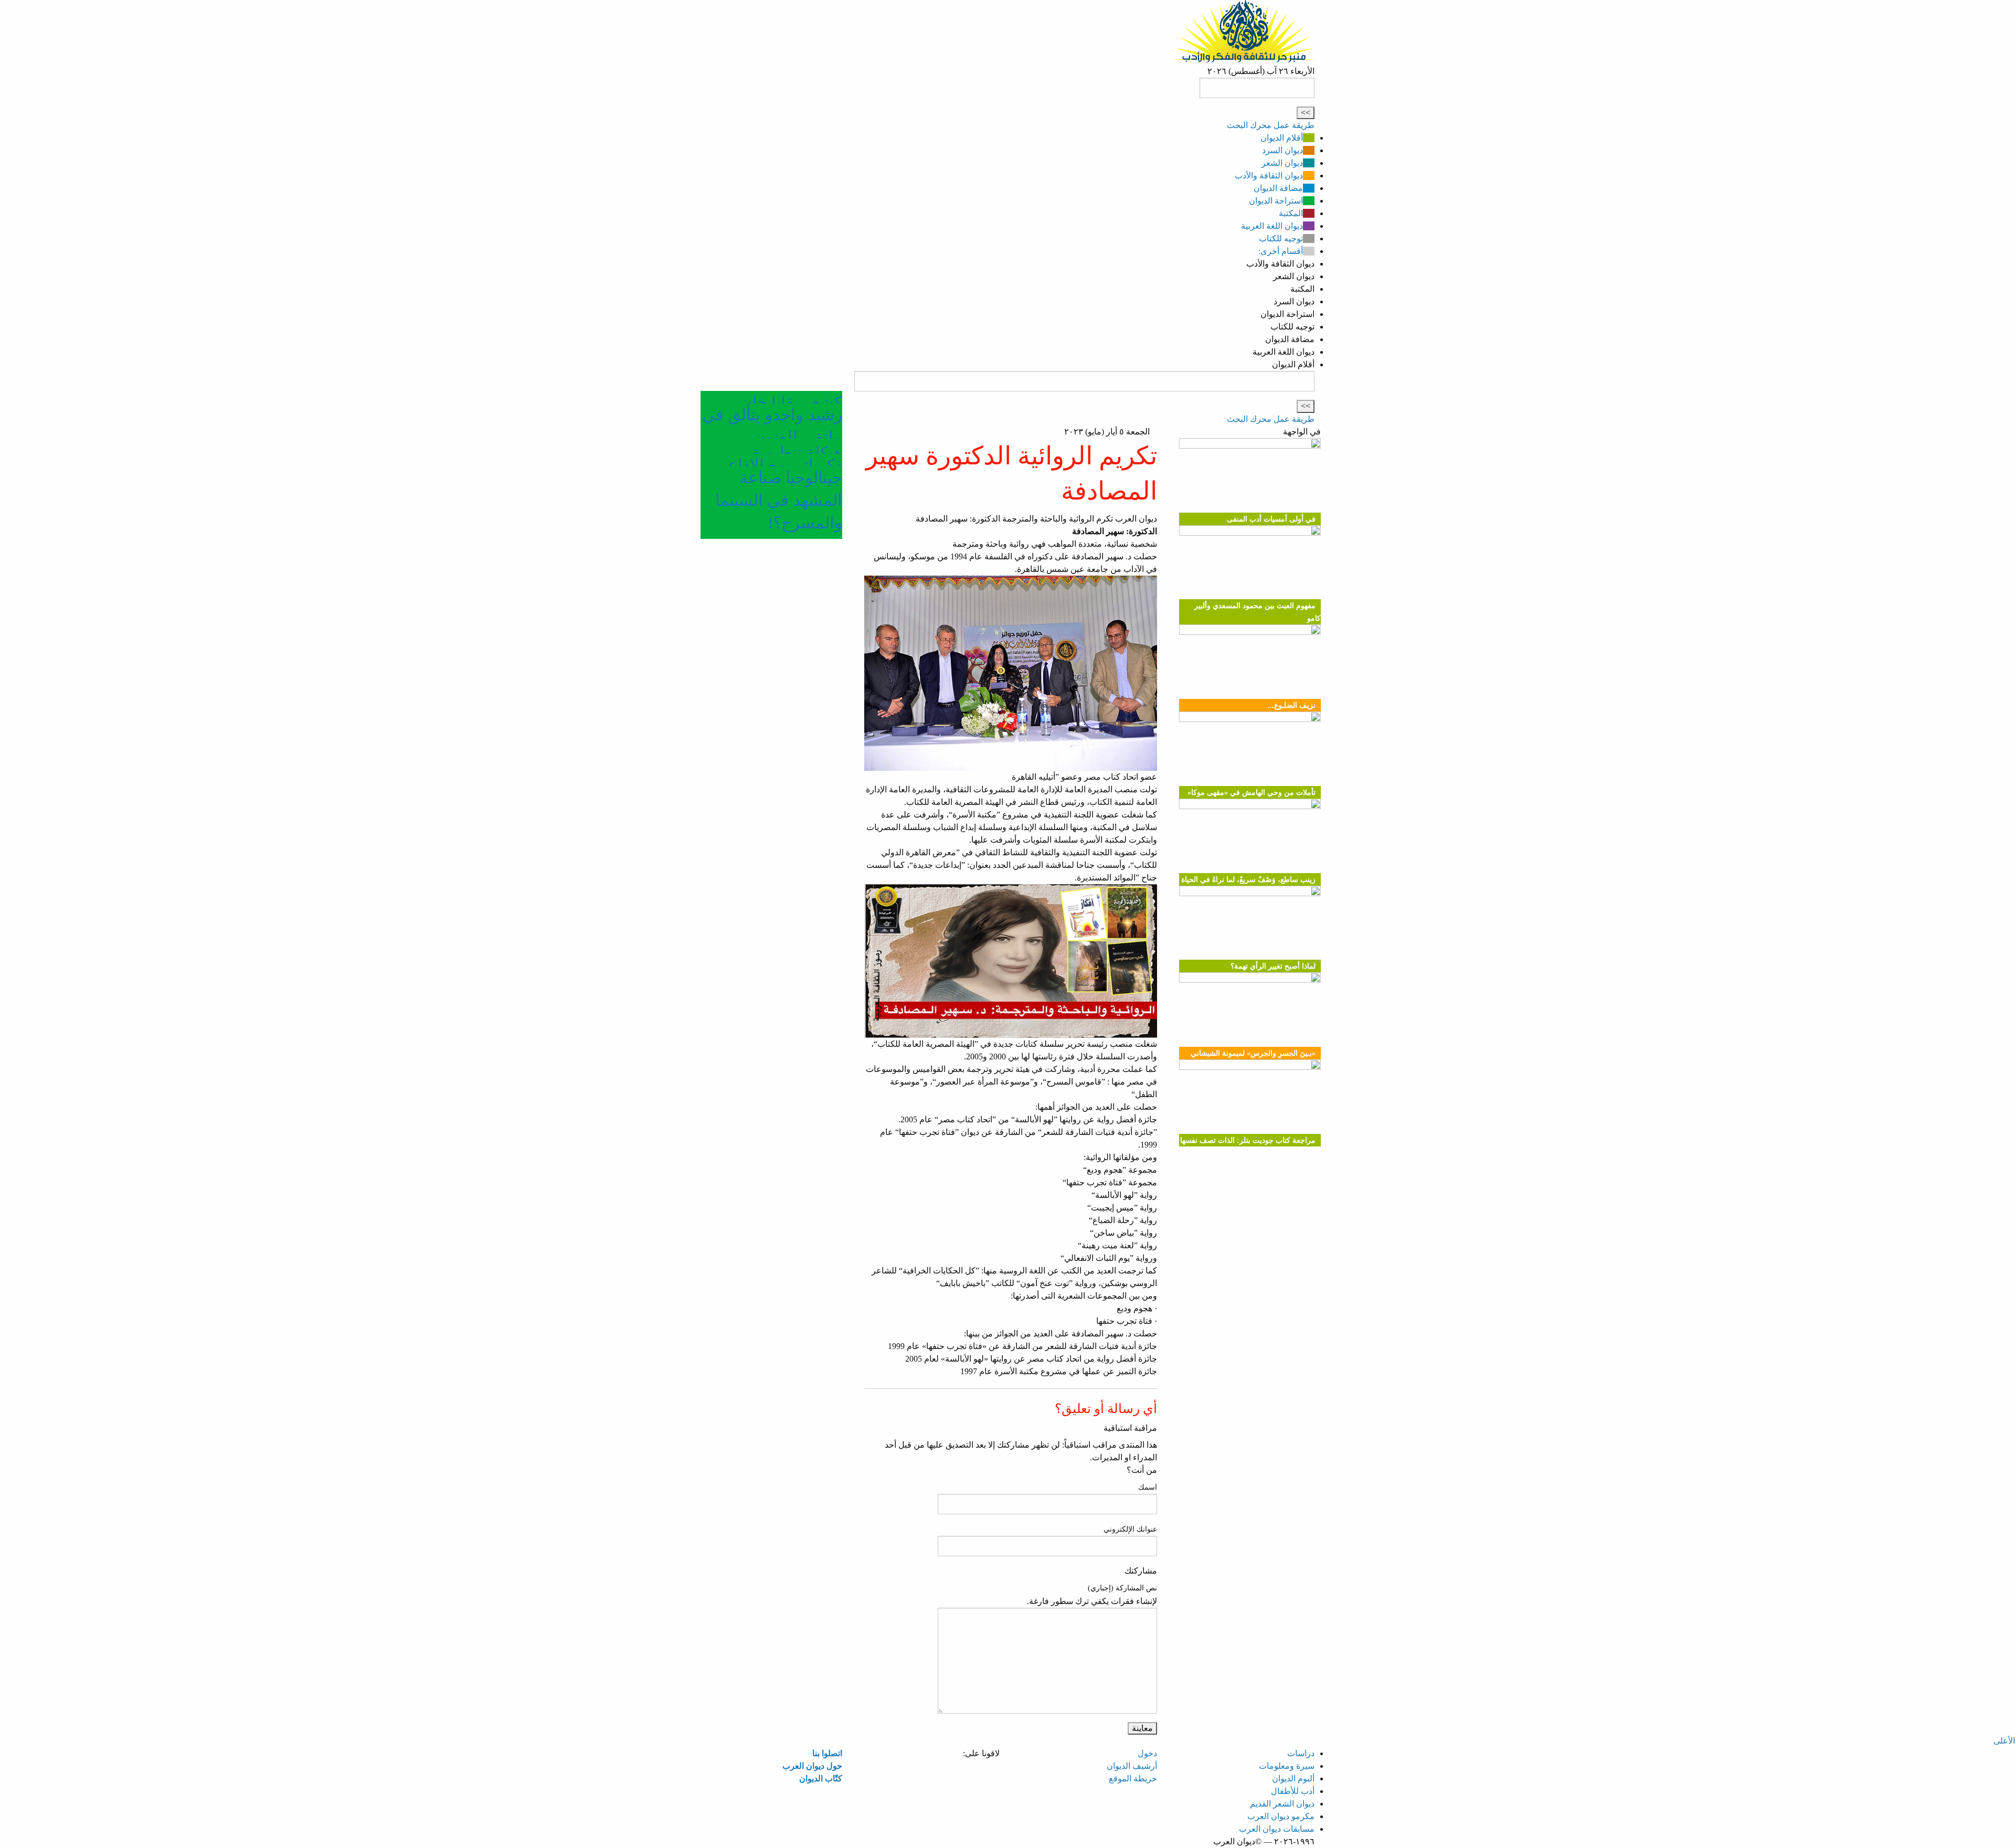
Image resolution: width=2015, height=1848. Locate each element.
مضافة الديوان (1278, 188)
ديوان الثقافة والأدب (1269, 176)
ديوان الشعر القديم (1282, 1804)
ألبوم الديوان (1293, 1778)
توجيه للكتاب (1281, 238)
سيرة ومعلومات (1287, 1766)
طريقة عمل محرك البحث (1271, 125)
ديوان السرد (1282, 150)
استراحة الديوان (1276, 201)
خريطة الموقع (1133, 1778)
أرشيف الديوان (1132, 1766)
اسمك (1148, 1487)
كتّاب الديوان (821, 1778)
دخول (1147, 1753)
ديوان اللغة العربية (1272, 226)
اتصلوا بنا (827, 1753)
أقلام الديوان (1282, 138)
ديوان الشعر (1282, 163)
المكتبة (1291, 213)
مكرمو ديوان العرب (1281, 1816)
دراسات (1301, 1753)
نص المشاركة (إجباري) (1122, 1588)
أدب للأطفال (1293, 1791)
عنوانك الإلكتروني (1130, 1529)
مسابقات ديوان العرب (1277, 1829)
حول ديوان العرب (812, 1766)
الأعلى (2004, 1741)
